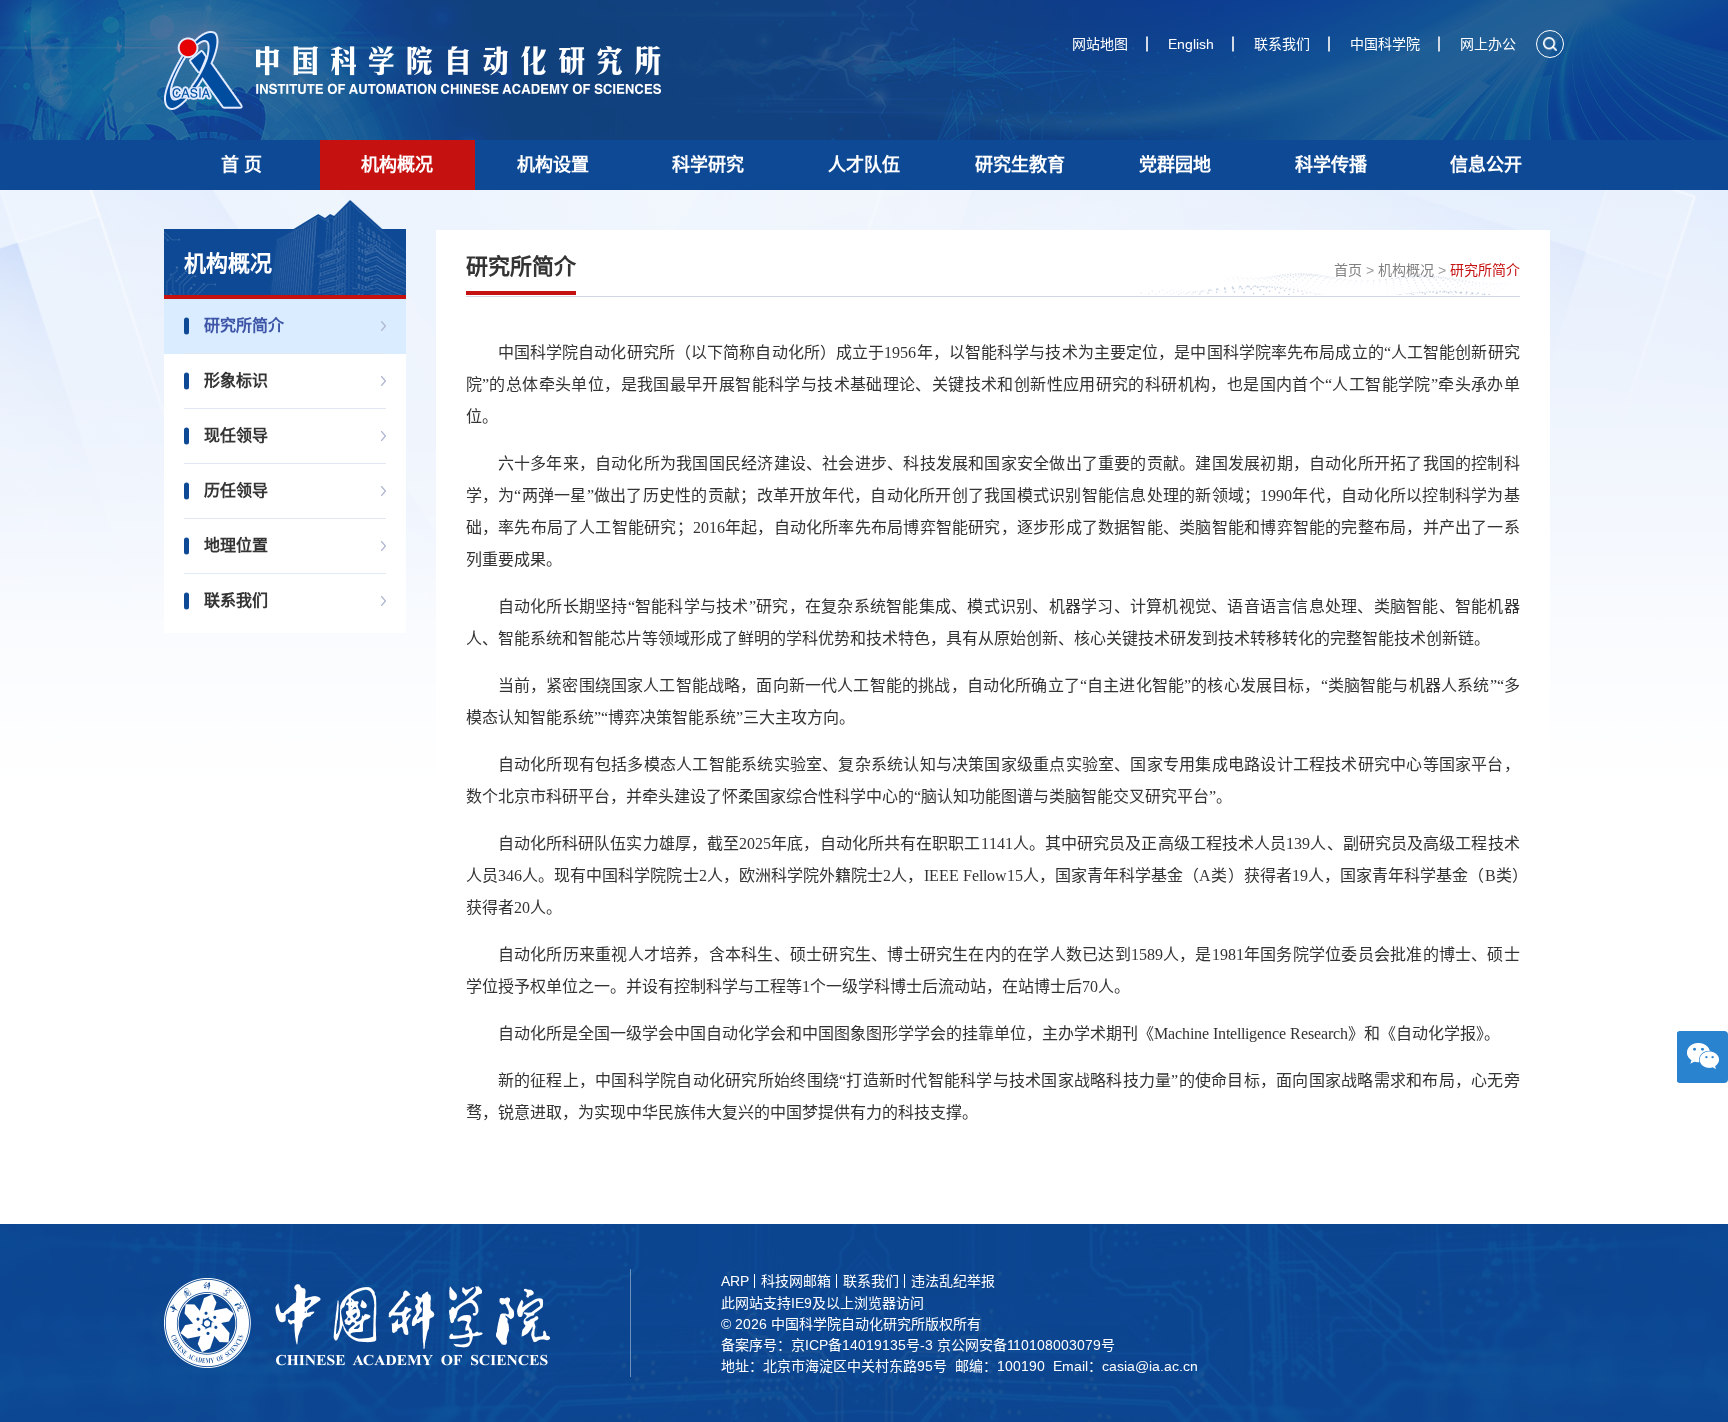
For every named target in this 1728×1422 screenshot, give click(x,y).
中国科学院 (1385, 44)
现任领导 (236, 435)
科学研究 (708, 165)
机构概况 (397, 165)
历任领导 (236, 490)
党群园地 (1175, 165)
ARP (735, 1281)
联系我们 (1282, 44)
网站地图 (1100, 44)
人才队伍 (864, 165)
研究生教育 (1020, 165)
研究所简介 (244, 325)
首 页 (241, 165)
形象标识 (236, 380)
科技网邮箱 (796, 1281)
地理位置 (236, 545)
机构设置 (553, 165)
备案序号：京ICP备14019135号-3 (827, 1345)
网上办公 (1488, 44)
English (1191, 44)
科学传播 (1331, 165)
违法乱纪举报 (953, 1281)
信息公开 (1486, 165)
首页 (1348, 270)
